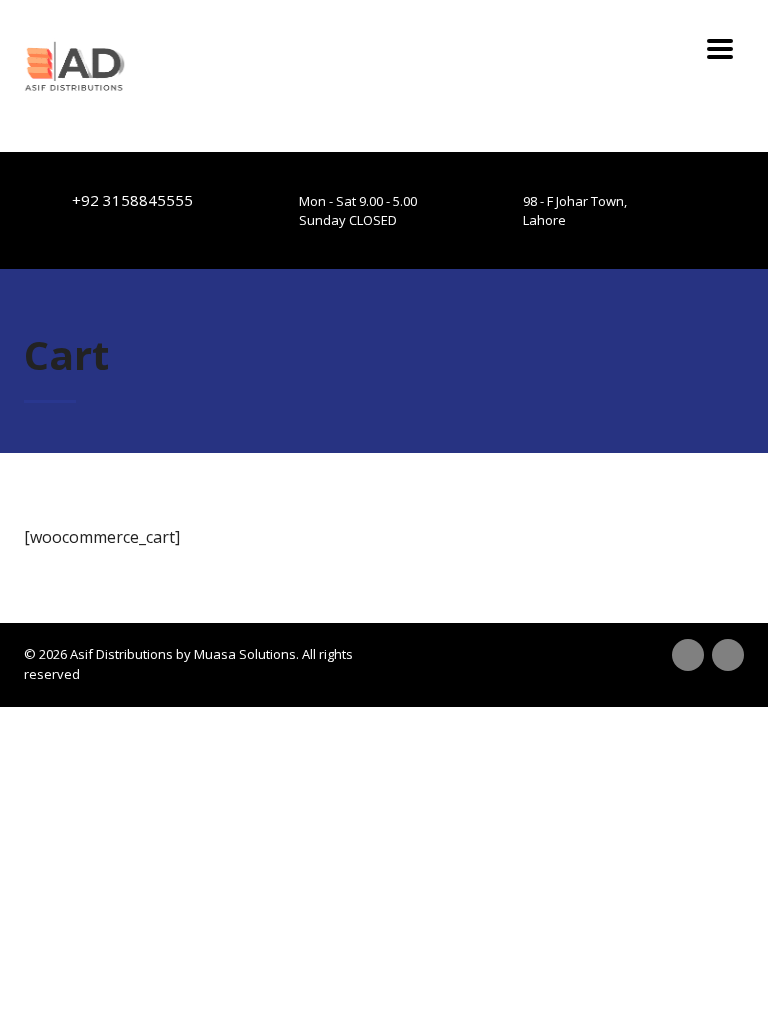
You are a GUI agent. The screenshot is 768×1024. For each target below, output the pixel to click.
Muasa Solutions (245, 654)
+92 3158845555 (132, 200)
